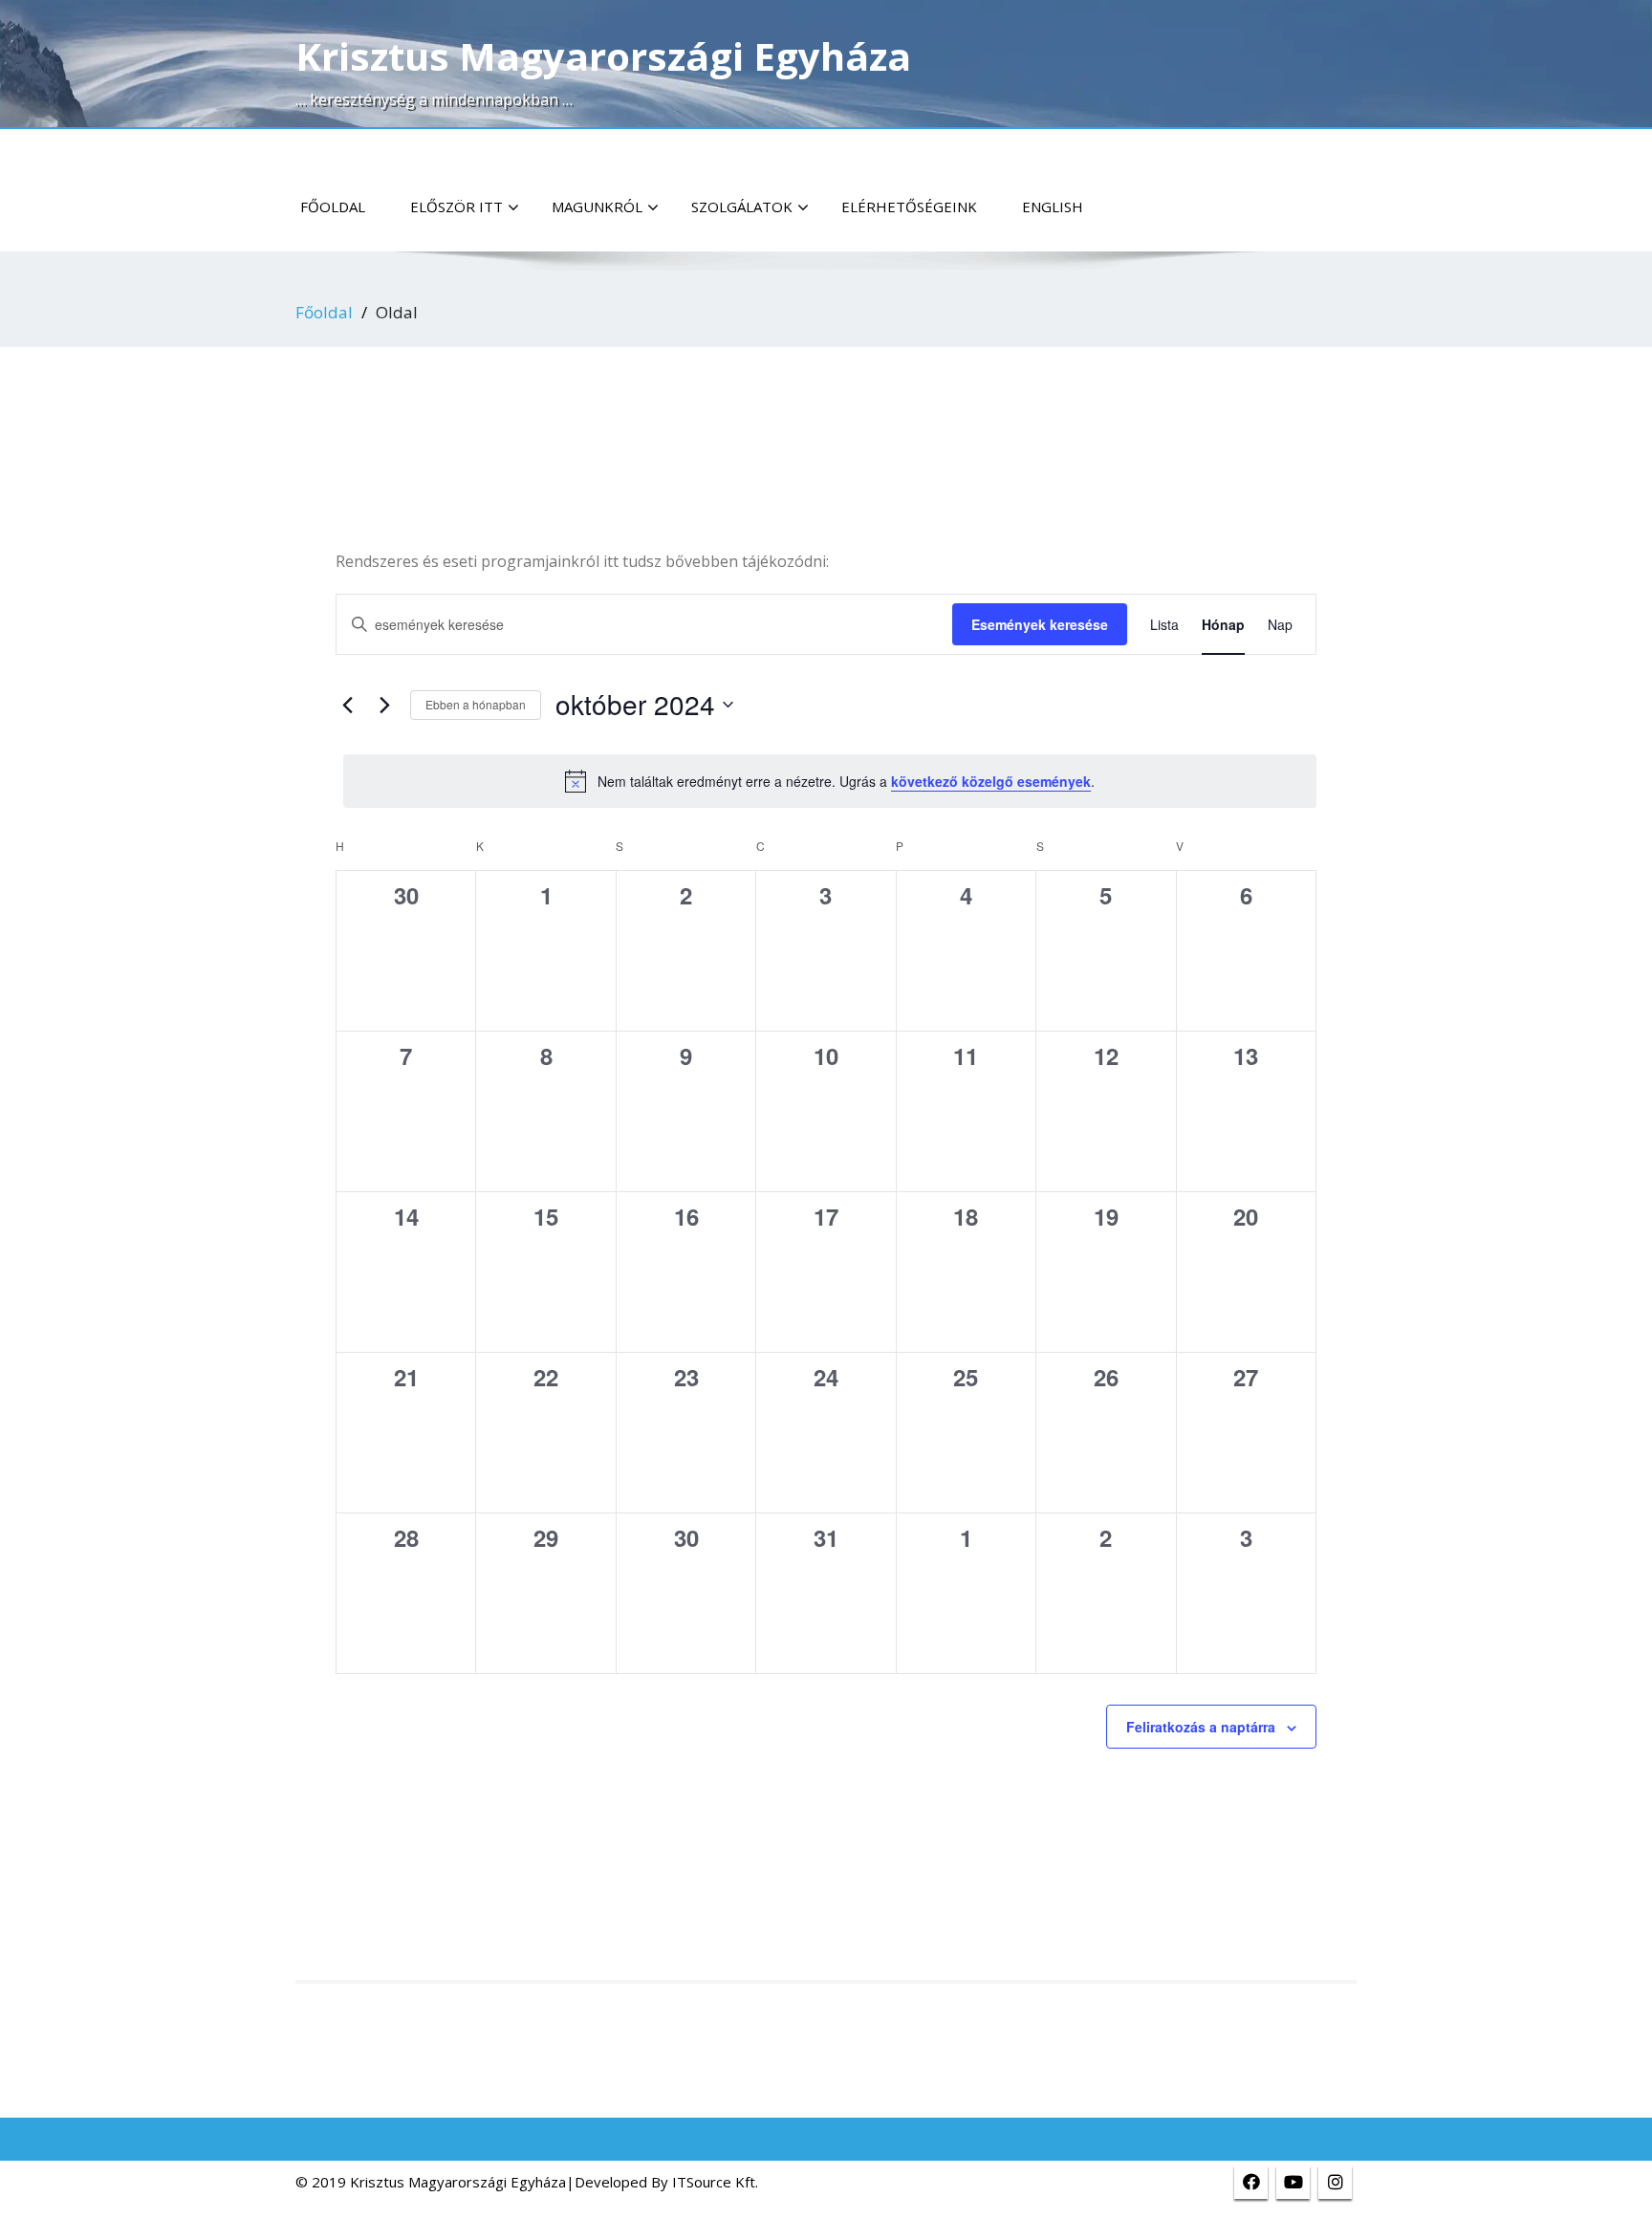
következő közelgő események (991, 781)
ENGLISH (1053, 207)
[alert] (830, 781)
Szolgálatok (742, 207)
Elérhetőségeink (909, 207)
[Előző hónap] (347, 705)
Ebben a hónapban (476, 704)
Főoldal (333, 207)
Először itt (456, 207)
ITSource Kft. (715, 2182)
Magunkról (597, 207)
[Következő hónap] (384, 705)
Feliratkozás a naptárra (1201, 1727)
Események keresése (1040, 624)
